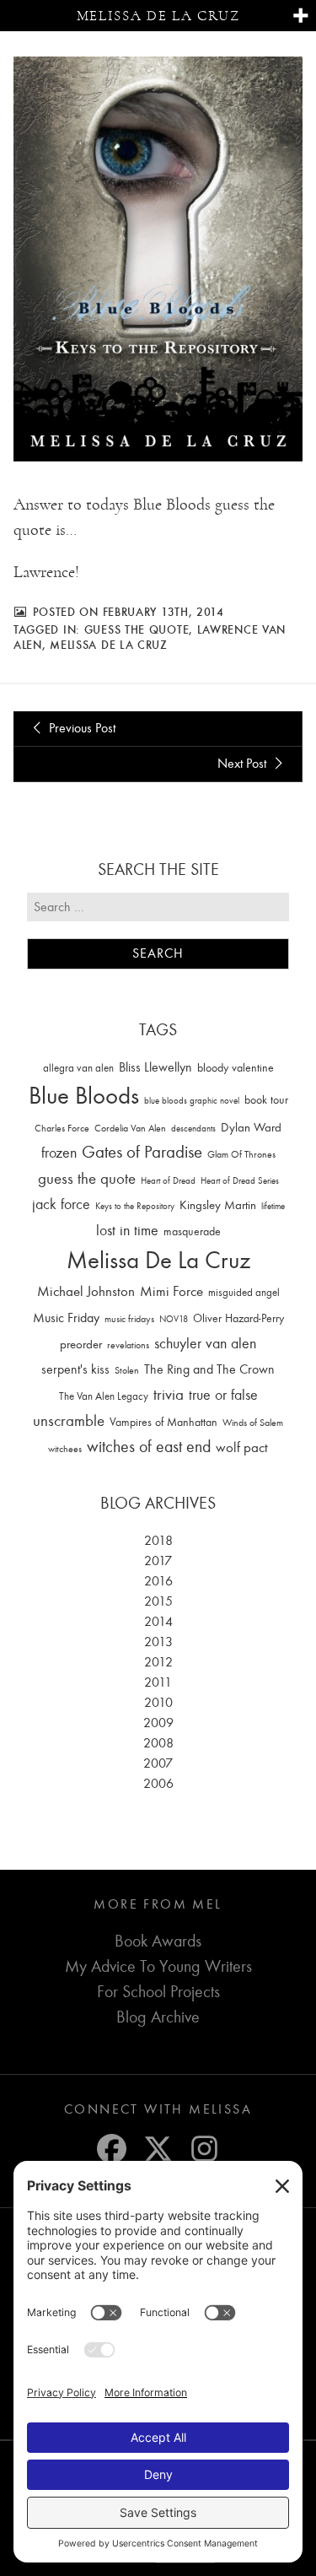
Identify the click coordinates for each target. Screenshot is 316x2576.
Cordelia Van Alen (130, 1128)
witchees (65, 1449)
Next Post (244, 764)
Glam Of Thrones (241, 1154)
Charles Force (62, 1128)
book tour (266, 1100)
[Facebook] (112, 2149)
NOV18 (174, 1319)
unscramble (69, 1421)
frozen (59, 1153)
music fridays (129, 1319)
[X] (158, 2149)
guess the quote (137, 629)
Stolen (127, 1370)
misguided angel (244, 1292)
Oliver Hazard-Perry (238, 1318)
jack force (61, 1204)
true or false (223, 1395)
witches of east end (149, 1447)
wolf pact (242, 1447)
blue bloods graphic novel (192, 1101)
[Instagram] (204, 2149)
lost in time (127, 1231)
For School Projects (158, 1992)
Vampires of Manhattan (163, 1422)
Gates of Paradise (142, 1152)
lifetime (273, 1206)
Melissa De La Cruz (109, 645)
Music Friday (66, 1318)
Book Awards (158, 1941)
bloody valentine (236, 1068)
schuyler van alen (205, 1343)
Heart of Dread (168, 1181)
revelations (128, 1345)
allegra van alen (78, 1068)
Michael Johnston (86, 1291)
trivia (169, 1395)
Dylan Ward (251, 1128)
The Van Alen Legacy (104, 1396)
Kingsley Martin (218, 1205)
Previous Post (80, 728)
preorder (81, 1345)
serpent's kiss (75, 1369)
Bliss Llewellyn (155, 1067)
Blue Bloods (84, 1096)
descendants (193, 1129)
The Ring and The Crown (209, 1369)
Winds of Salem (253, 1423)
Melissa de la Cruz (158, 16)
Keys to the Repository (135, 1206)
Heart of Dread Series (240, 1181)
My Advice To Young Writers (158, 1966)
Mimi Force (171, 1291)
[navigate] (300, 16)
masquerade (192, 1231)
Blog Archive (158, 2017)
